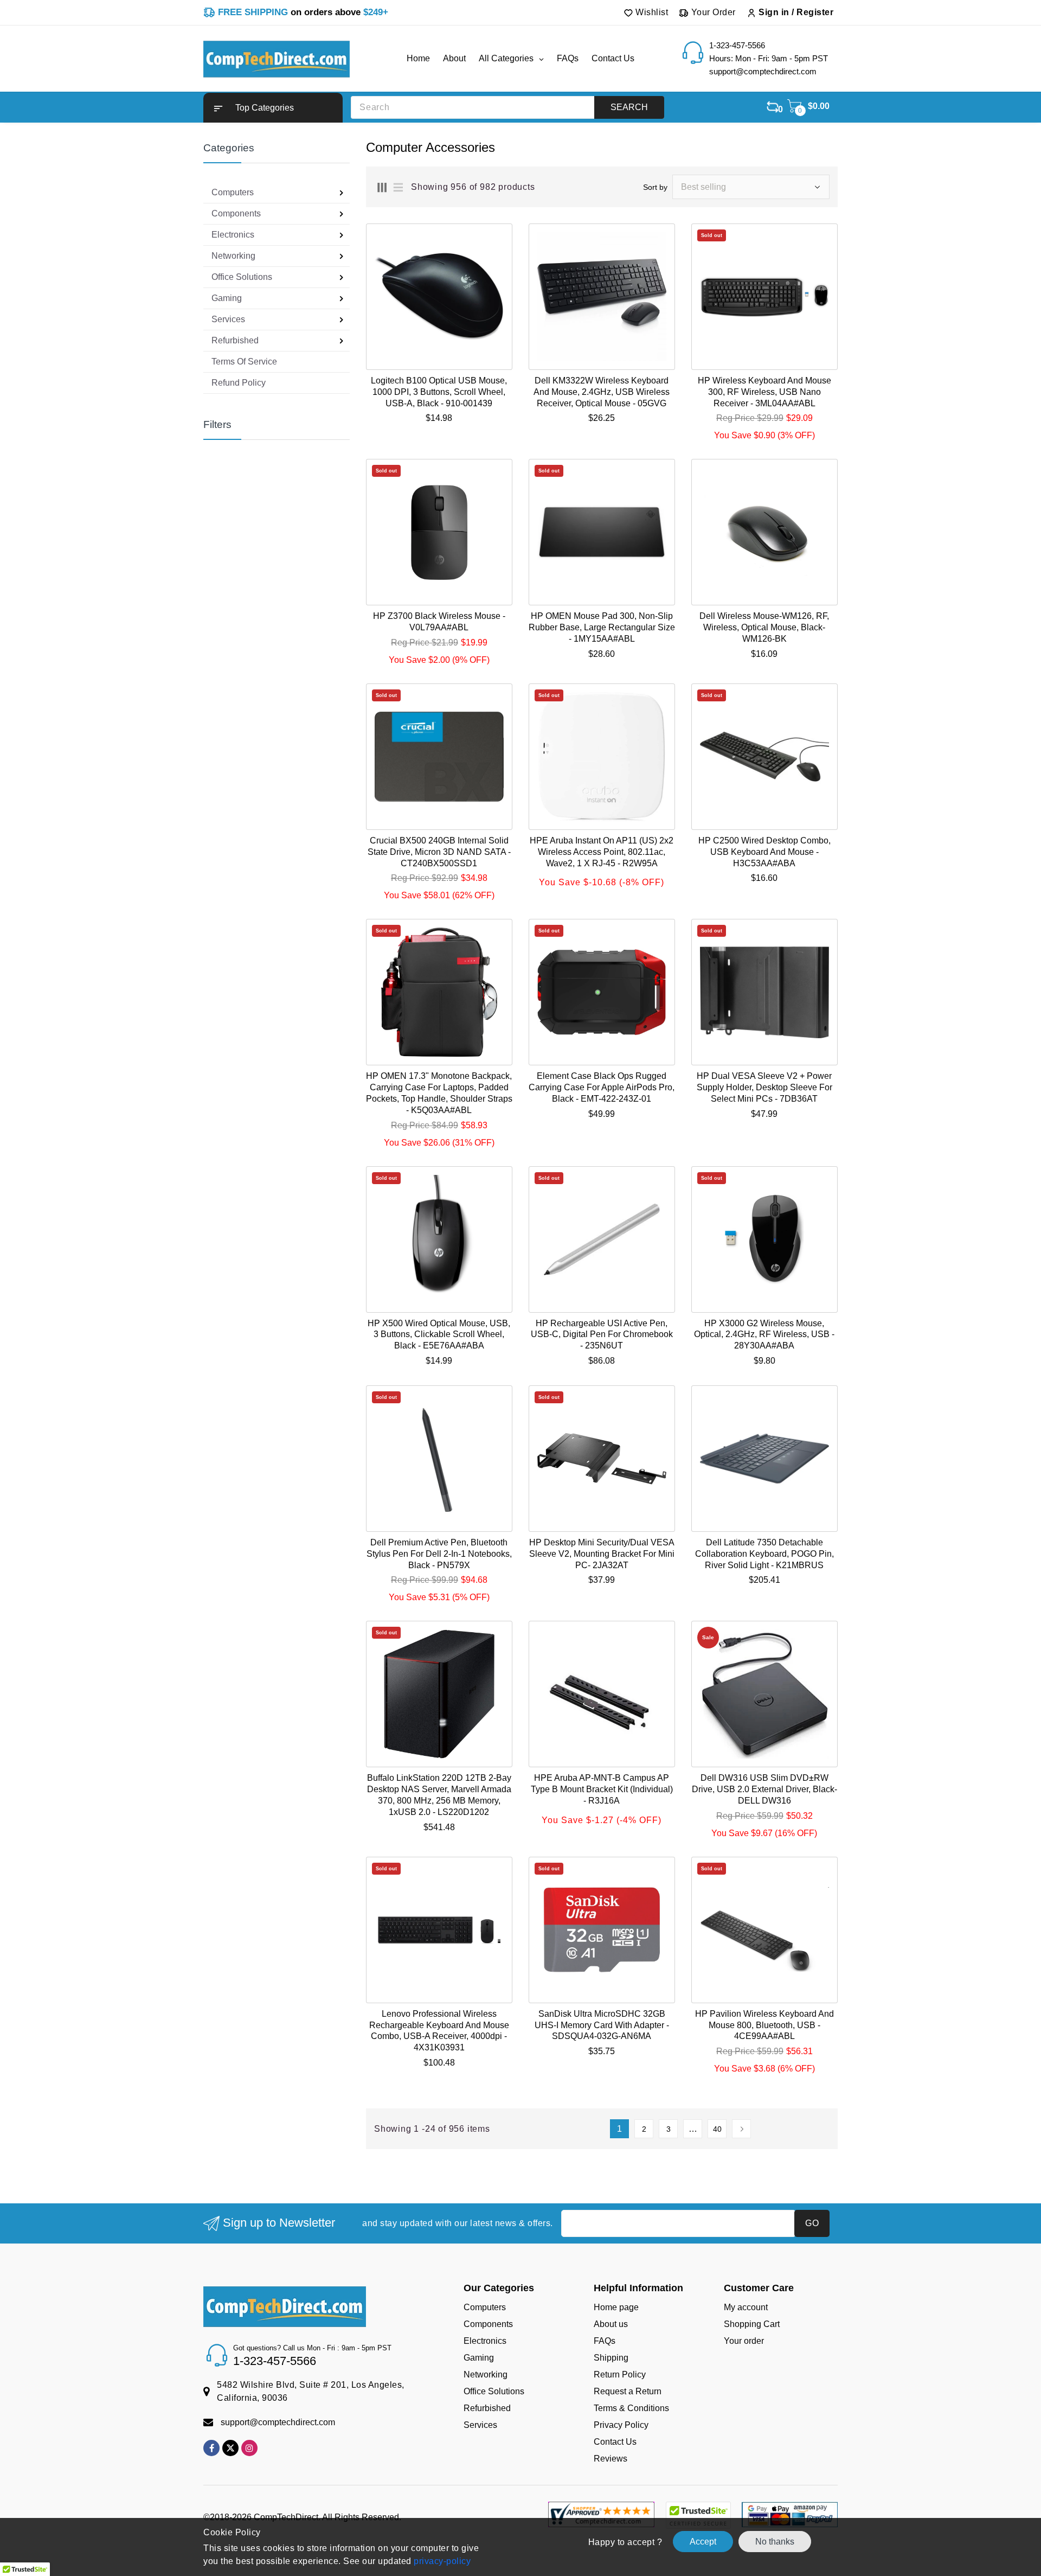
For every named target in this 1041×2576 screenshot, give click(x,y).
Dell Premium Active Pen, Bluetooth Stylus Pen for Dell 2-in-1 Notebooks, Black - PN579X (439, 1554)
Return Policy (620, 2374)
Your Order (712, 12)
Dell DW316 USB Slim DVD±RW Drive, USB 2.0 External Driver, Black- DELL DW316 (764, 1789)
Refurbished (487, 2408)
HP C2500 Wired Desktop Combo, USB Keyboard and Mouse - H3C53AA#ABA (764, 852)
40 (717, 2129)
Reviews (611, 2459)
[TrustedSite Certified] (698, 2515)
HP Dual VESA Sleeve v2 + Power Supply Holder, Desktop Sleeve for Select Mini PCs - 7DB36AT (764, 1087)
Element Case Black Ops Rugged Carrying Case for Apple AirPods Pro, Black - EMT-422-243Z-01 (602, 1087)
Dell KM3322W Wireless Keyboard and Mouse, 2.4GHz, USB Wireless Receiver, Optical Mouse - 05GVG (602, 392)
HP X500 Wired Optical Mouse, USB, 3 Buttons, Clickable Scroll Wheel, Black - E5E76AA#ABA (439, 1335)
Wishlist (651, 12)
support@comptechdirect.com (278, 2422)
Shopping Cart (752, 2324)
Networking (486, 2374)
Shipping (611, 2358)
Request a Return (628, 2391)
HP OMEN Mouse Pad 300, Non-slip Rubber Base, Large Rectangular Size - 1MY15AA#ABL (602, 627)
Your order (744, 2341)
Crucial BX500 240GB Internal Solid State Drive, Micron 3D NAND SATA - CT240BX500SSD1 (439, 852)
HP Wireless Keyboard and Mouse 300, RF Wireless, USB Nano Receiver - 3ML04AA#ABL (764, 392)
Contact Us (615, 2442)
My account (746, 2307)
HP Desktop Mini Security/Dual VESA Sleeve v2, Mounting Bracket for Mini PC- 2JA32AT (602, 1554)
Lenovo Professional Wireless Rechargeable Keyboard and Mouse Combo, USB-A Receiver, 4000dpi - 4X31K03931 (439, 2031)
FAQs (605, 2341)
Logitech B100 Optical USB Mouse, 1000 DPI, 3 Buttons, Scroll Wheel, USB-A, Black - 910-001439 (439, 392)
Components (488, 2324)
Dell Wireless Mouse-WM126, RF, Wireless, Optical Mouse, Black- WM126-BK (764, 627)
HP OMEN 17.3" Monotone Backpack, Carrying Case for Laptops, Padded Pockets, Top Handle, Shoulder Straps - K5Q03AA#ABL (439, 1093)
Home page (616, 2307)
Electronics (485, 2341)
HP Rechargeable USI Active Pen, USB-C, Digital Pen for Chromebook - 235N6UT (602, 1335)
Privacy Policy (621, 2425)
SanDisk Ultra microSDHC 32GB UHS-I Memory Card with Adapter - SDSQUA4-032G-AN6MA (602, 2025)
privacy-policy (441, 2561)
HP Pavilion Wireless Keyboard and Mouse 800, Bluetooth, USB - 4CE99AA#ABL (764, 2025)
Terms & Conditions (631, 2408)
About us (611, 2324)
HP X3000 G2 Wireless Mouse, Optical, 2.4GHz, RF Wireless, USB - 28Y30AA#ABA (764, 1335)
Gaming (479, 2358)
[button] (273, 108)
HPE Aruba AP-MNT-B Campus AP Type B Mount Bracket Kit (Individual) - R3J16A (602, 1789)
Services (480, 2425)
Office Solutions (494, 2391)
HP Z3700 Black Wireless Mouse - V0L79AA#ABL (439, 622)
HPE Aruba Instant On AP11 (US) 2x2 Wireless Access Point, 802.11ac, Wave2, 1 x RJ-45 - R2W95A (602, 852)
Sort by (655, 187)
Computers (485, 2307)
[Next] (741, 2129)
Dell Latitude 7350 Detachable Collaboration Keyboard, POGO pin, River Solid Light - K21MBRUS (764, 1554)
